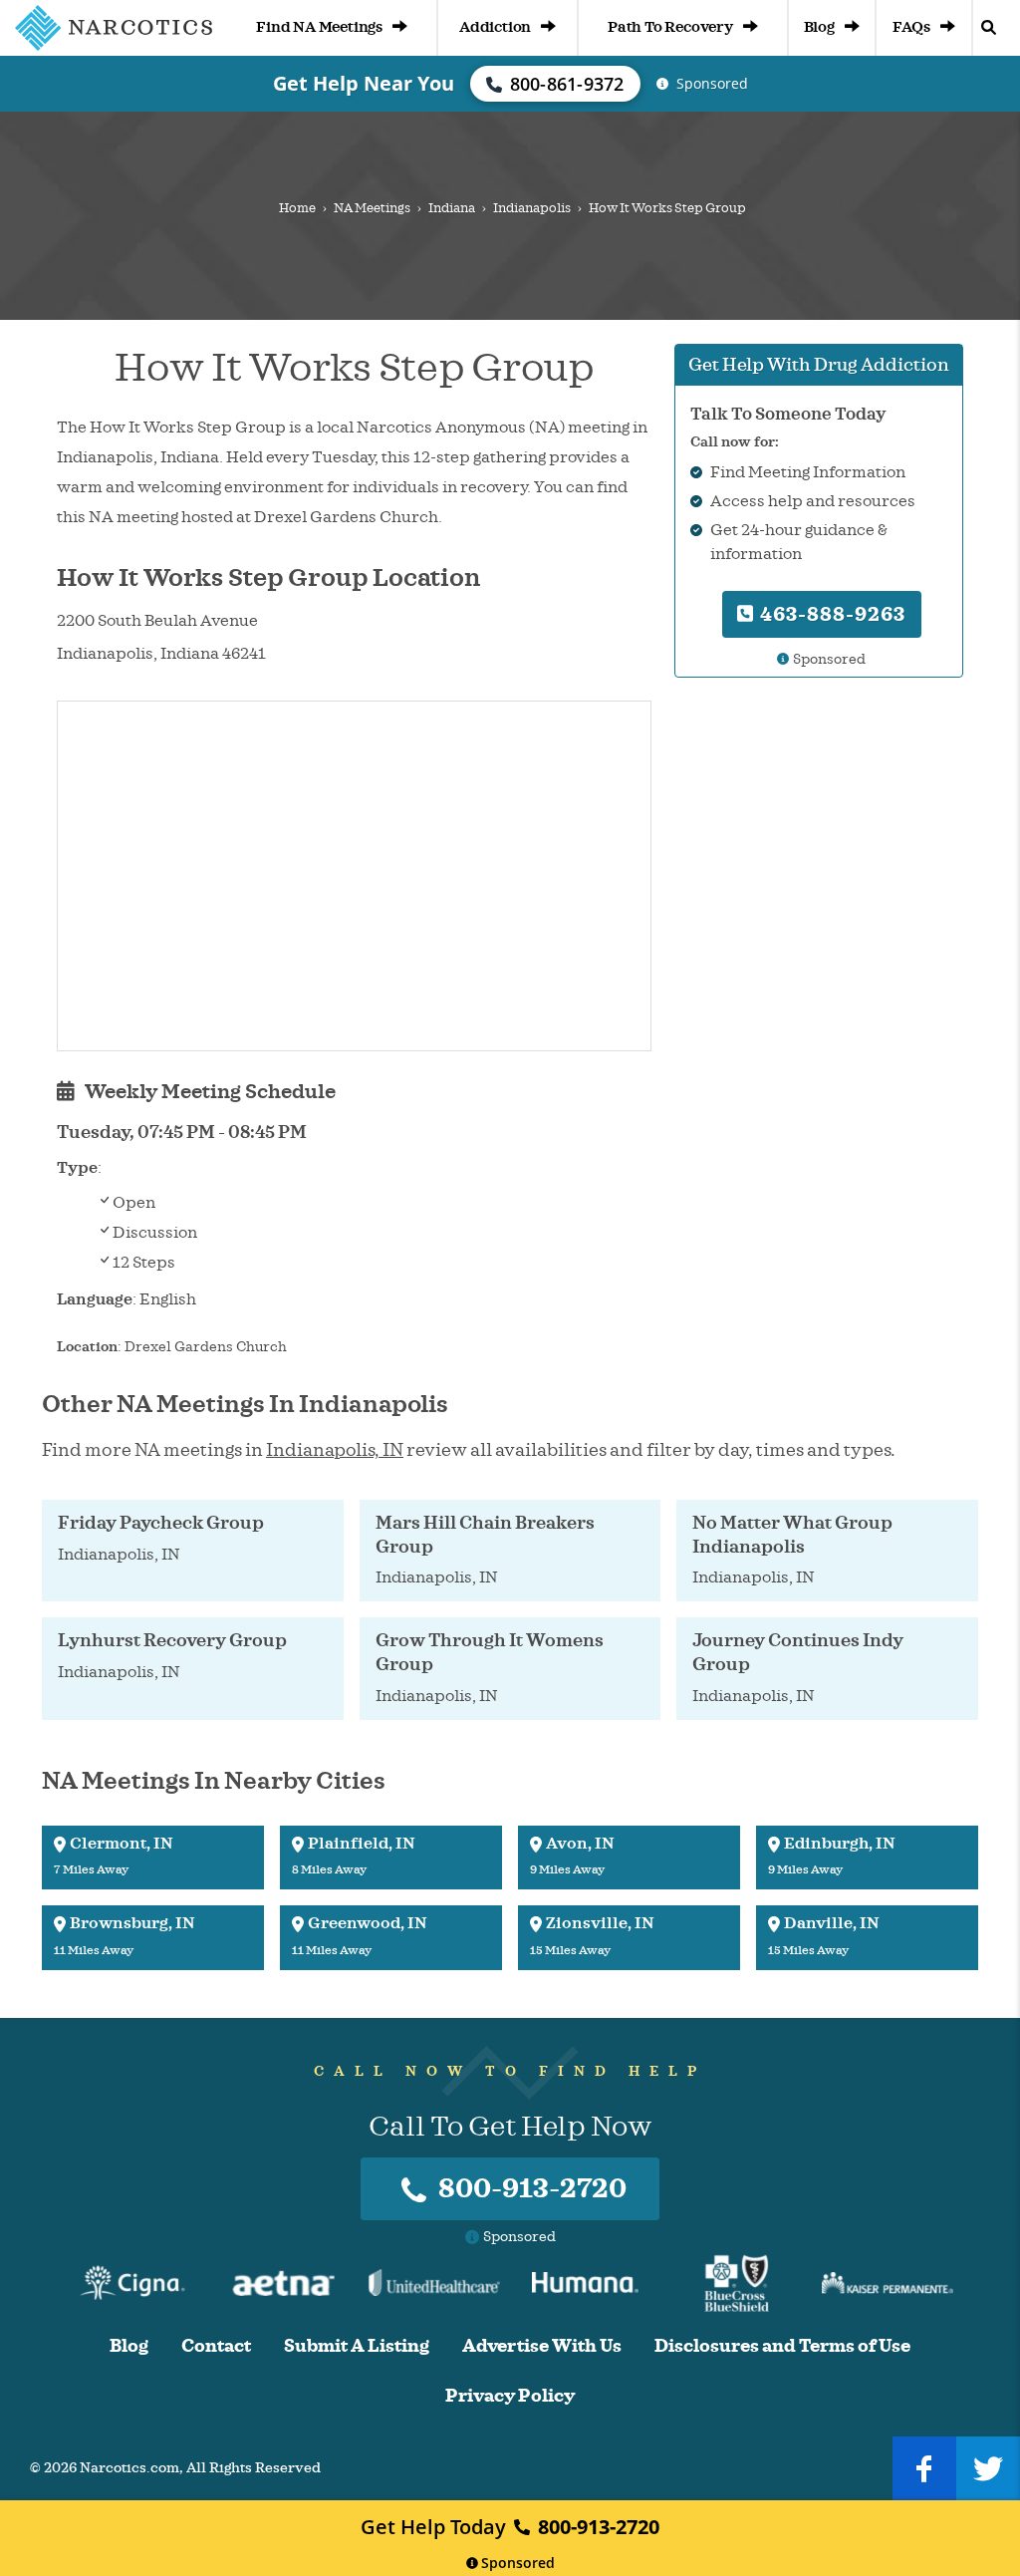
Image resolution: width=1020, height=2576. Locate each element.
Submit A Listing (357, 2346)
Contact (216, 2346)
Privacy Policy (510, 2396)
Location (87, 1347)
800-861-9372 (567, 84)
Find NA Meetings (319, 27)
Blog (819, 27)
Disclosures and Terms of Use (782, 2346)
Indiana (452, 208)
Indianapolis (532, 208)
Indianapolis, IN (335, 1450)
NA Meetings (372, 208)
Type (77, 1168)
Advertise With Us (542, 2346)
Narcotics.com (129, 2468)
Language (95, 1299)
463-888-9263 (830, 614)
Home (297, 208)
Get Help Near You (364, 83)
